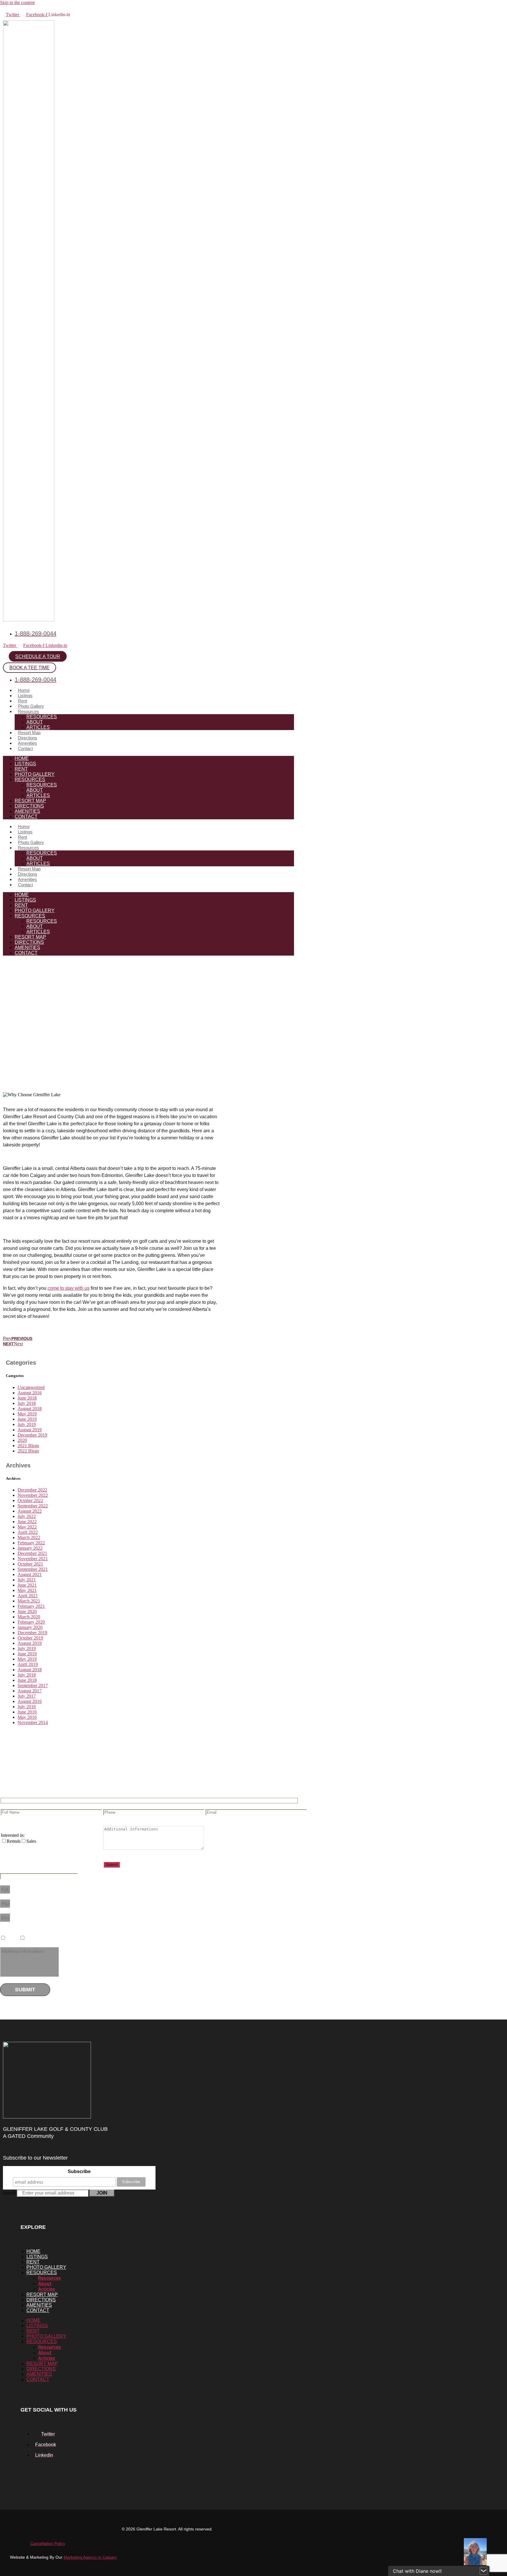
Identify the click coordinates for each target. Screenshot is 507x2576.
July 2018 (27, 1403)
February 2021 (31, 1606)
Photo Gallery (31, 706)
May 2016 (27, 1717)
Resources (28, 711)
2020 (22, 1440)
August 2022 (30, 1511)
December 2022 (32, 1490)
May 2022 (27, 1527)
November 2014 (33, 1722)
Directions (28, 738)
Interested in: (13, 1835)
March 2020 (29, 1617)
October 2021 (30, 1564)
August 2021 (30, 1574)
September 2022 (33, 1506)
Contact (25, 748)
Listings (25, 696)
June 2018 (27, 1398)
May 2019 (27, 1414)
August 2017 (30, 1691)
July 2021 (27, 1580)
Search (9, 2193)
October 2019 (30, 1638)
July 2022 (27, 1516)
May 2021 (27, 1590)
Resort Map (29, 733)
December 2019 (32, 1435)
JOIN (102, 2193)
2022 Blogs (28, 1451)
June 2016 (27, 1712)
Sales (32, 1938)
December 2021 (32, 1553)
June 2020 (27, 1611)
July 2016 (27, 1707)
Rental (13, 1938)
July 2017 (27, 1696)
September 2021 (33, 1569)
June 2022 (27, 1522)
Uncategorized (31, 1387)
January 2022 (30, 1548)
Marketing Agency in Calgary (90, 2557)
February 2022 (31, 1543)
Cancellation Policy (48, 2543)
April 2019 (28, 1664)
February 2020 (31, 1622)
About (35, 722)
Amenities (27, 743)
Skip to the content (17, 2)
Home (24, 690)
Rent (22, 701)
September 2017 (33, 1685)
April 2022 (28, 1532)
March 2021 (29, 1601)
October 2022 (30, 1500)
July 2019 (27, 1424)
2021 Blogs (28, 1446)
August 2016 (30, 1393)
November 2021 (33, 1559)
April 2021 (28, 1596)
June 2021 (27, 1585)
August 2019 (30, 1430)
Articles (38, 727)
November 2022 (33, 1495)
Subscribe (79, 2171)
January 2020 (30, 1627)
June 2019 (27, 1419)
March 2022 (29, 1537)
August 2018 (30, 1409)
